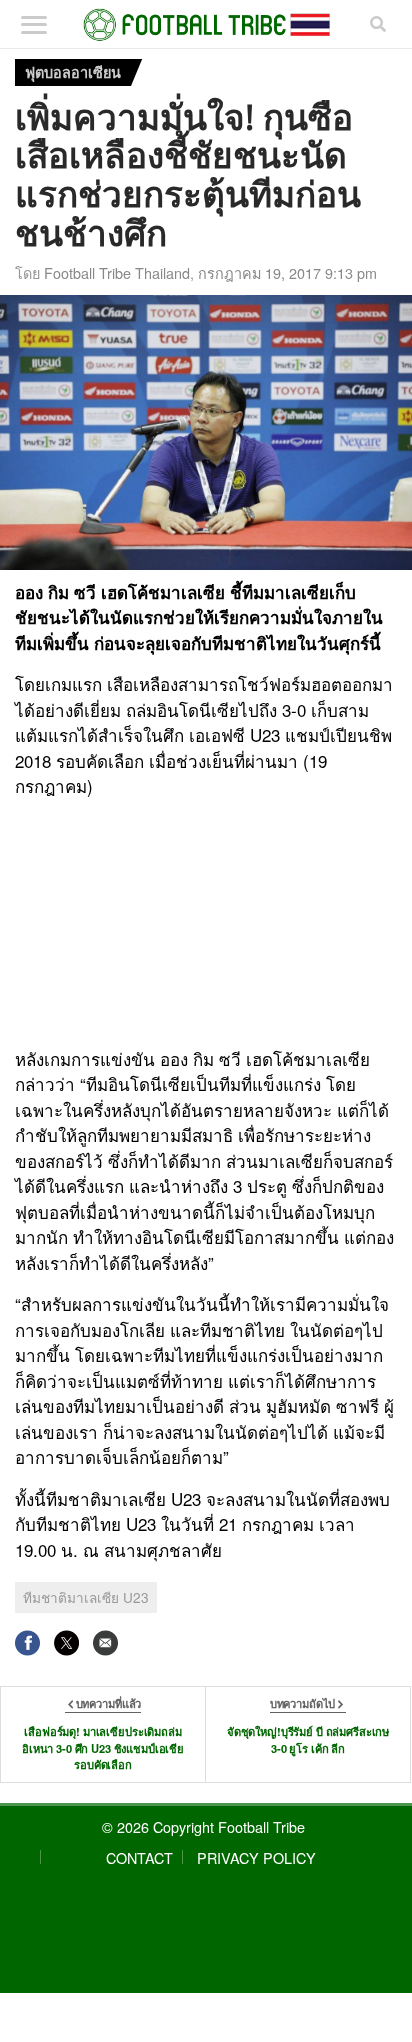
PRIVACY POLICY (256, 1857)
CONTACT (139, 1857)
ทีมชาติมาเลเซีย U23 (86, 1597)
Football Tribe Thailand (117, 272)
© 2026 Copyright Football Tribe (203, 1826)
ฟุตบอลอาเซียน (73, 72)
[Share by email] (105, 1642)
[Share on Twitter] (66, 1642)
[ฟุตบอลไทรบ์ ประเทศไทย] (206, 25)
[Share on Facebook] (27, 1642)
